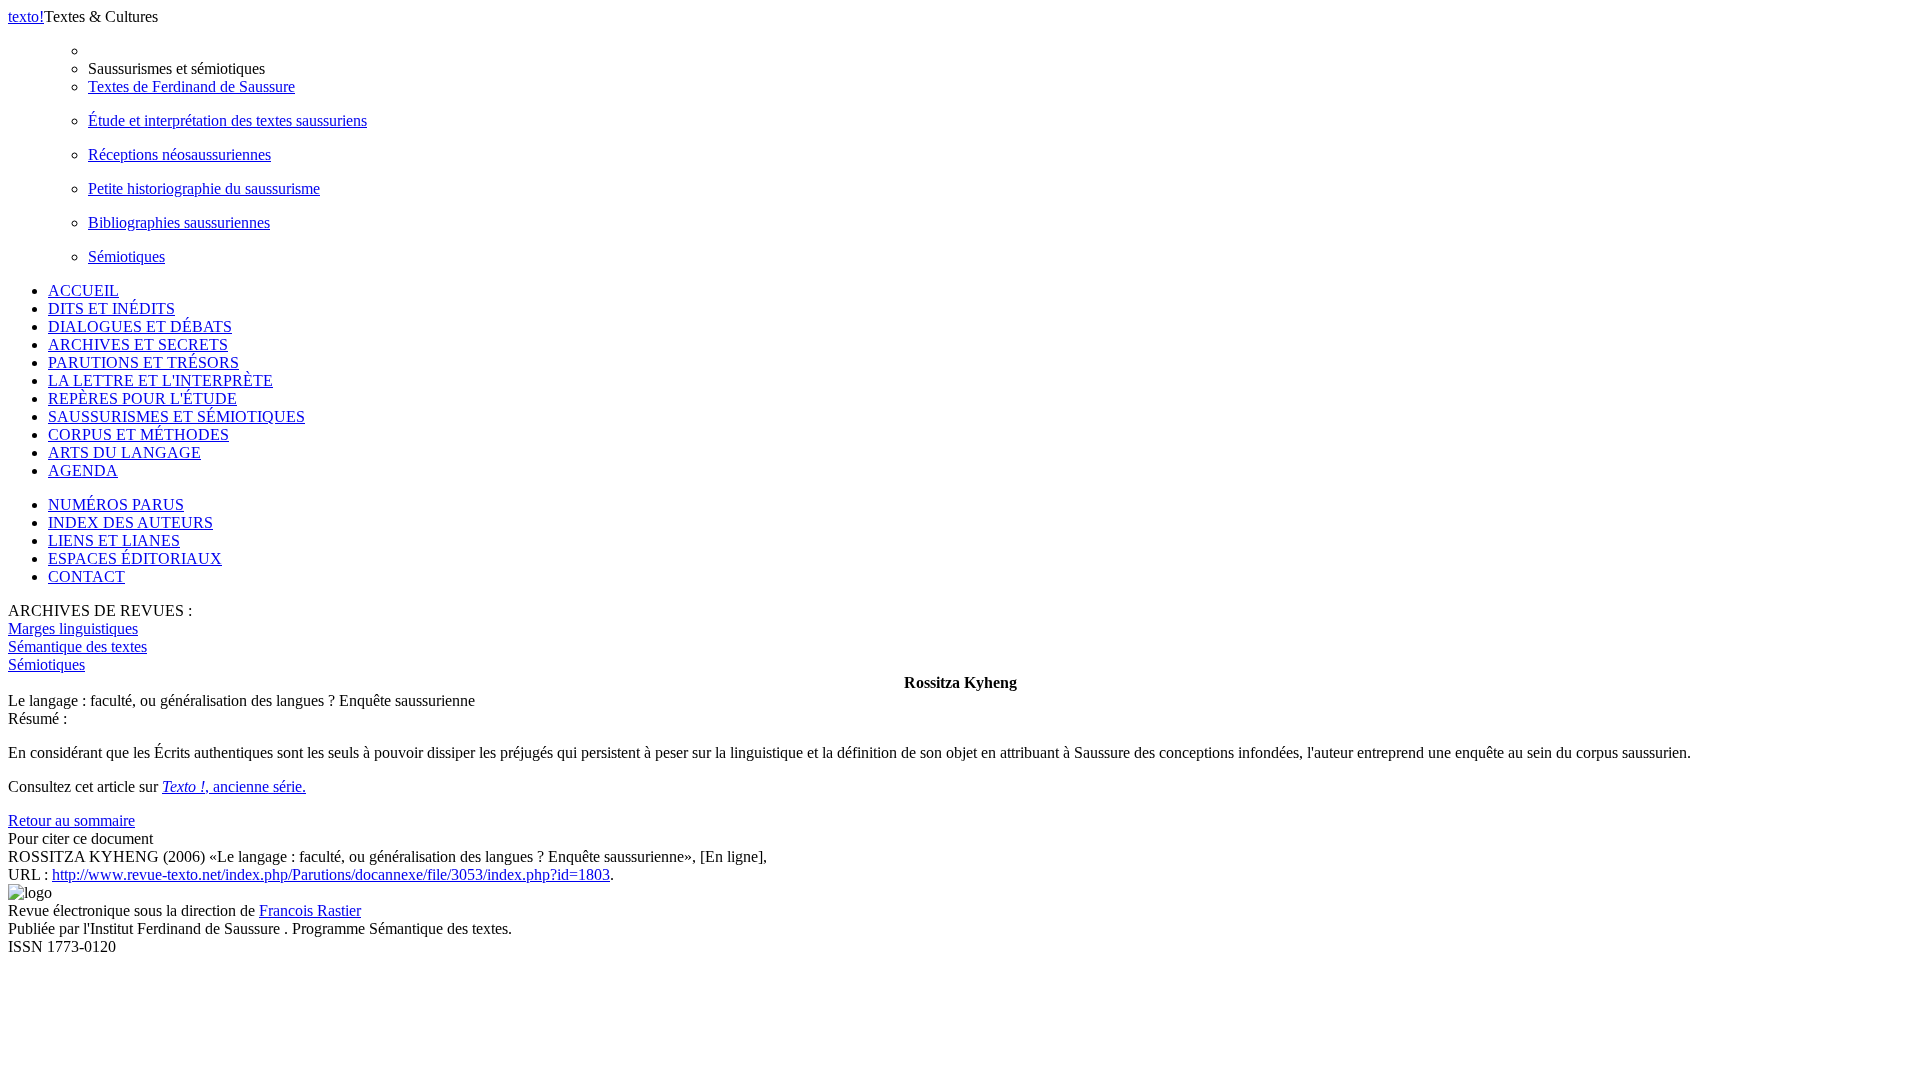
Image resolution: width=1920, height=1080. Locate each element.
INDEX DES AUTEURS (130, 522)
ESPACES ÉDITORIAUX (135, 558)
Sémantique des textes (77, 646)
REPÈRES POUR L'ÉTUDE (142, 398)
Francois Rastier (310, 910)
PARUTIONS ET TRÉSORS (143, 362)
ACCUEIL (83, 290)
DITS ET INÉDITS (111, 308)
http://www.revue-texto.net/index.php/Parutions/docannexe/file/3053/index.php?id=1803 (331, 874)
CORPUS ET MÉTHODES (138, 434)
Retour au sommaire (71, 820)
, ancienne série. (234, 786)
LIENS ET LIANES (114, 540)
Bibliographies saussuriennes (179, 222)
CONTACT (86, 576)
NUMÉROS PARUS (116, 504)
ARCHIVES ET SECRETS (138, 344)
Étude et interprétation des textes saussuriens (227, 120)
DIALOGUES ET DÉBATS (140, 326)
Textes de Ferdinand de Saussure (191, 86)
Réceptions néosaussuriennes (179, 154)
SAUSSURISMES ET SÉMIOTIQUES (176, 416)
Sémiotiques (126, 256)
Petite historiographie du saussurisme (204, 188)
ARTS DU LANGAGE (124, 452)
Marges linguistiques (73, 628)
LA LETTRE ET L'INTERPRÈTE (160, 380)
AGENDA (83, 470)
